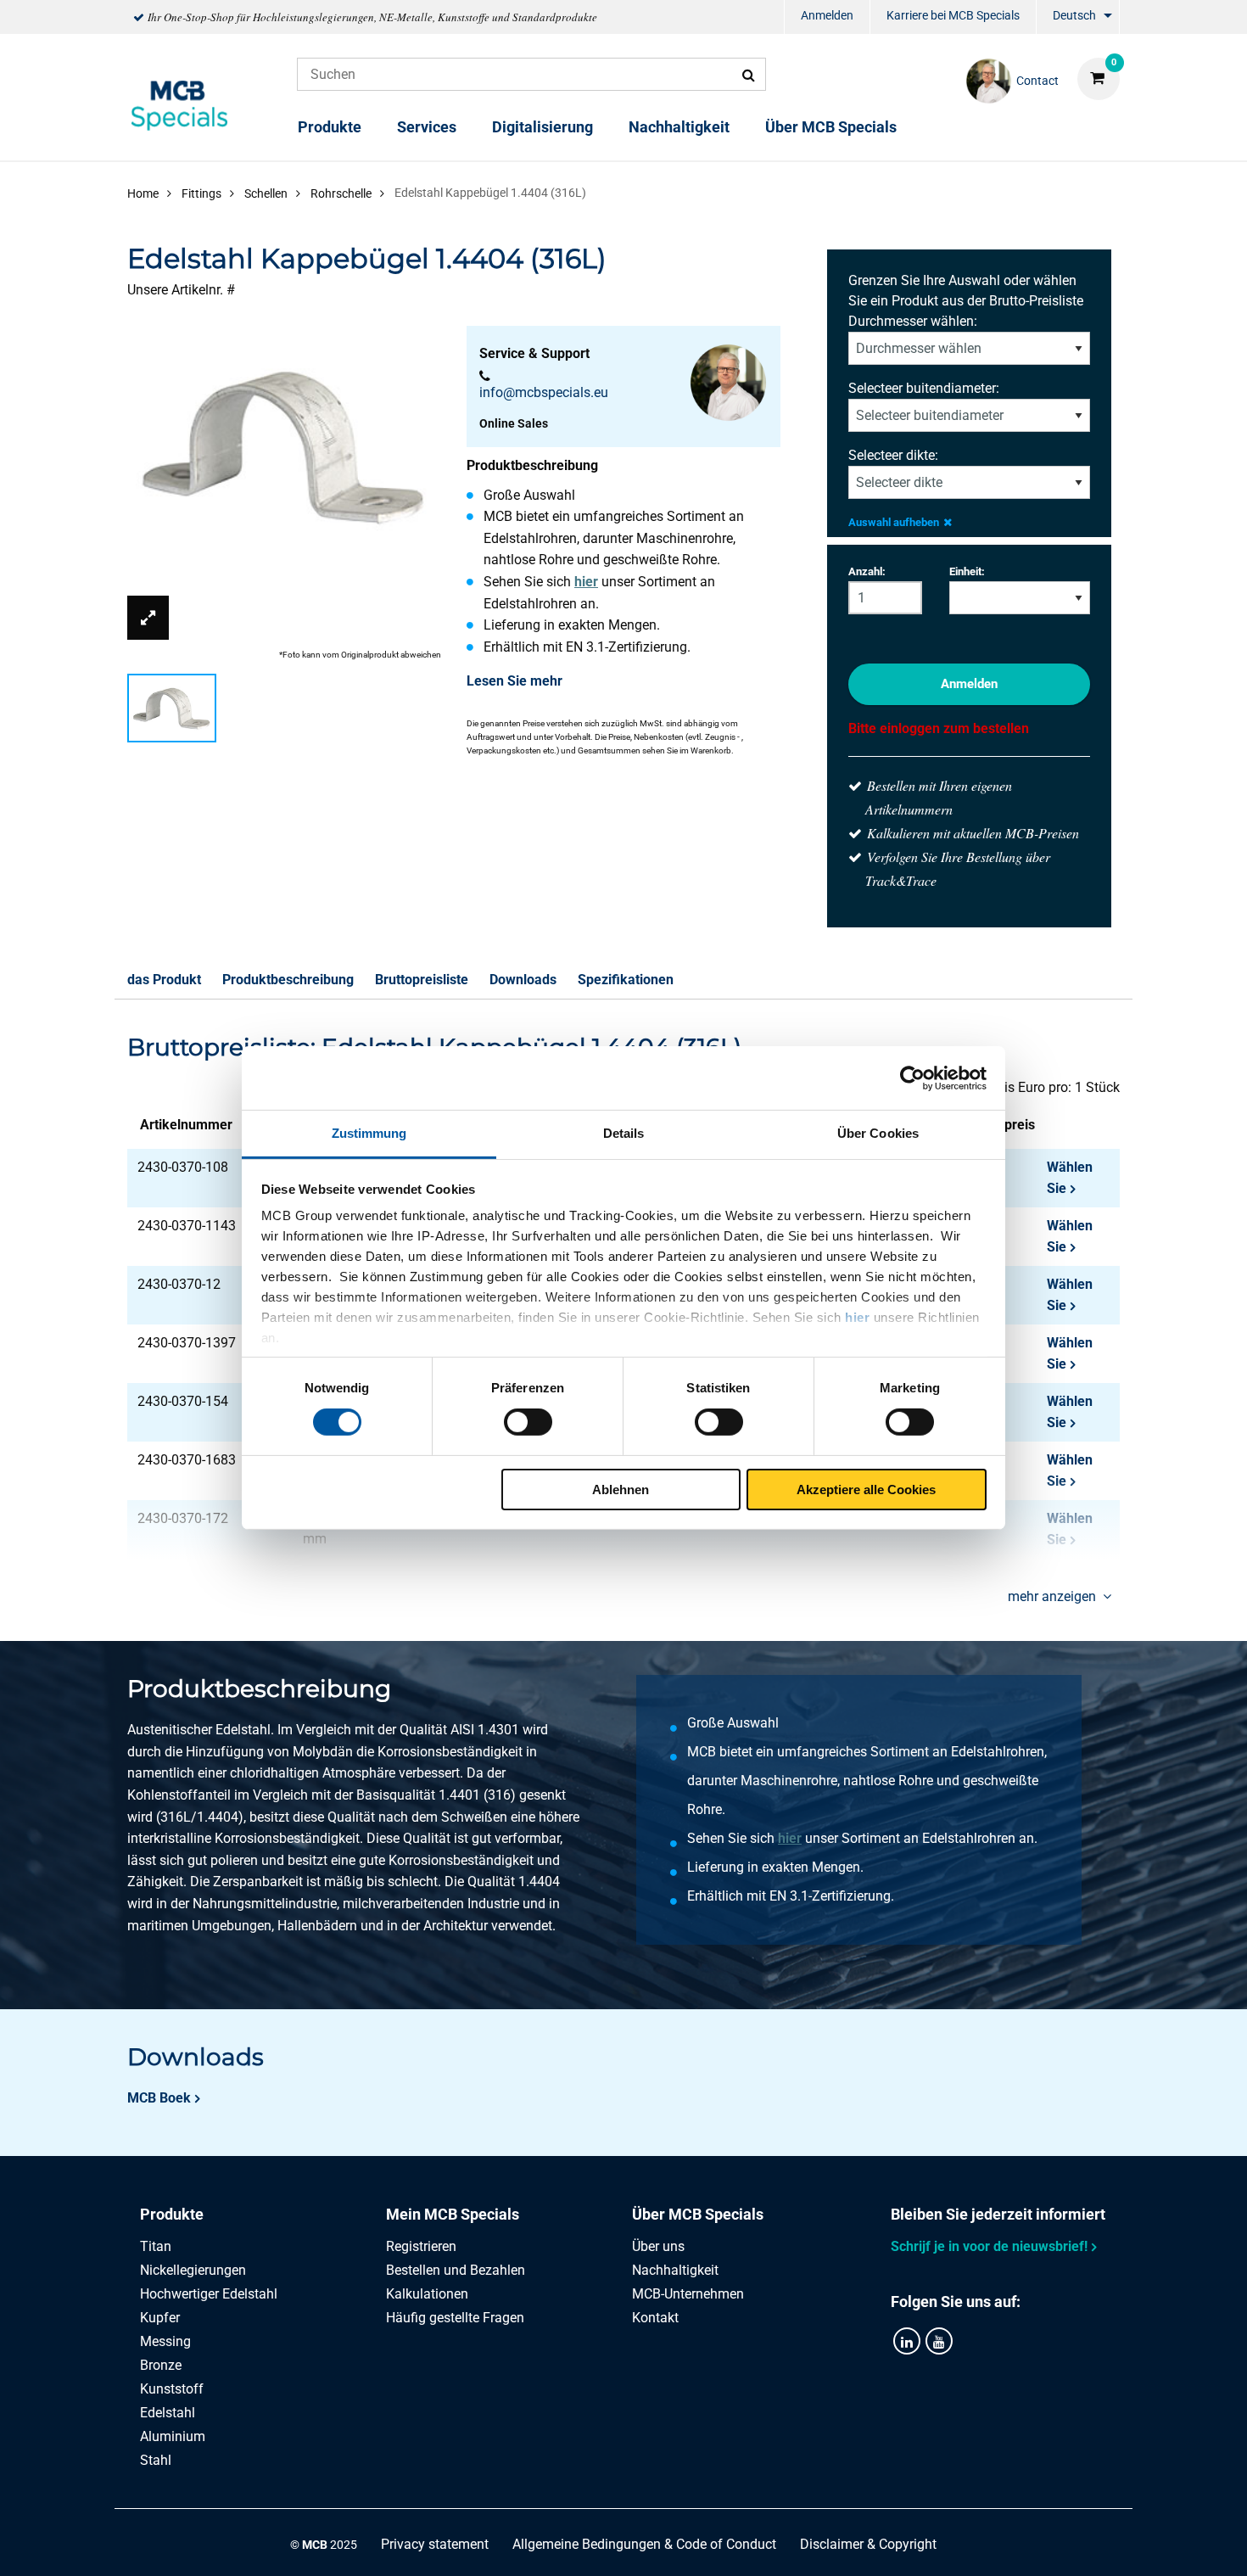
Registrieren (421, 2246)
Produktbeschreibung (288, 980)
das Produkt (164, 980)
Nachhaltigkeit (679, 127)
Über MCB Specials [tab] (698, 2214)
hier (857, 1317)
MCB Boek (159, 2098)
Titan (156, 2246)
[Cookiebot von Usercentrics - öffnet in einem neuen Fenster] (912, 1078)
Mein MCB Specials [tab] (453, 2214)
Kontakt (655, 2318)
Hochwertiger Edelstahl (209, 2294)
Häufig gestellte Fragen (455, 2318)
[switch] (528, 1422)
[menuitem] (827, 17)
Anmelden (827, 15)
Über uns (658, 2246)
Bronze (161, 2365)
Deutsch (1074, 15)
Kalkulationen (427, 2294)
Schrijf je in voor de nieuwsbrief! (989, 2246)
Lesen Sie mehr (514, 681)
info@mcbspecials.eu (544, 392)
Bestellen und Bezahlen (456, 2270)
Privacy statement (435, 2544)
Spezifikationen (626, 980)
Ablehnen (621, 1490)
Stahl (156, 2460)
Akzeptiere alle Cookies (866, 1490)
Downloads (523, 980)
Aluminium (173, 2436)
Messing (165, 2341)
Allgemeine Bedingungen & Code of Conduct (644, 2544)
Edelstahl (168, 2413)
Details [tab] (624, 1133)
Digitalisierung (542, 127)
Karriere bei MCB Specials (953, 15)
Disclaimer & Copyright (868, 2544)
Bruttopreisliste (422, 980)
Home (143, 193)
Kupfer (160, 2318)
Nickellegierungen (193, 2270)
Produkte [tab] (172, 2214)
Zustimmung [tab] (369, 1133)
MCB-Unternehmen (688, 2294)
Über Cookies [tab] (878, 1133)
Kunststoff (172, 2389)
